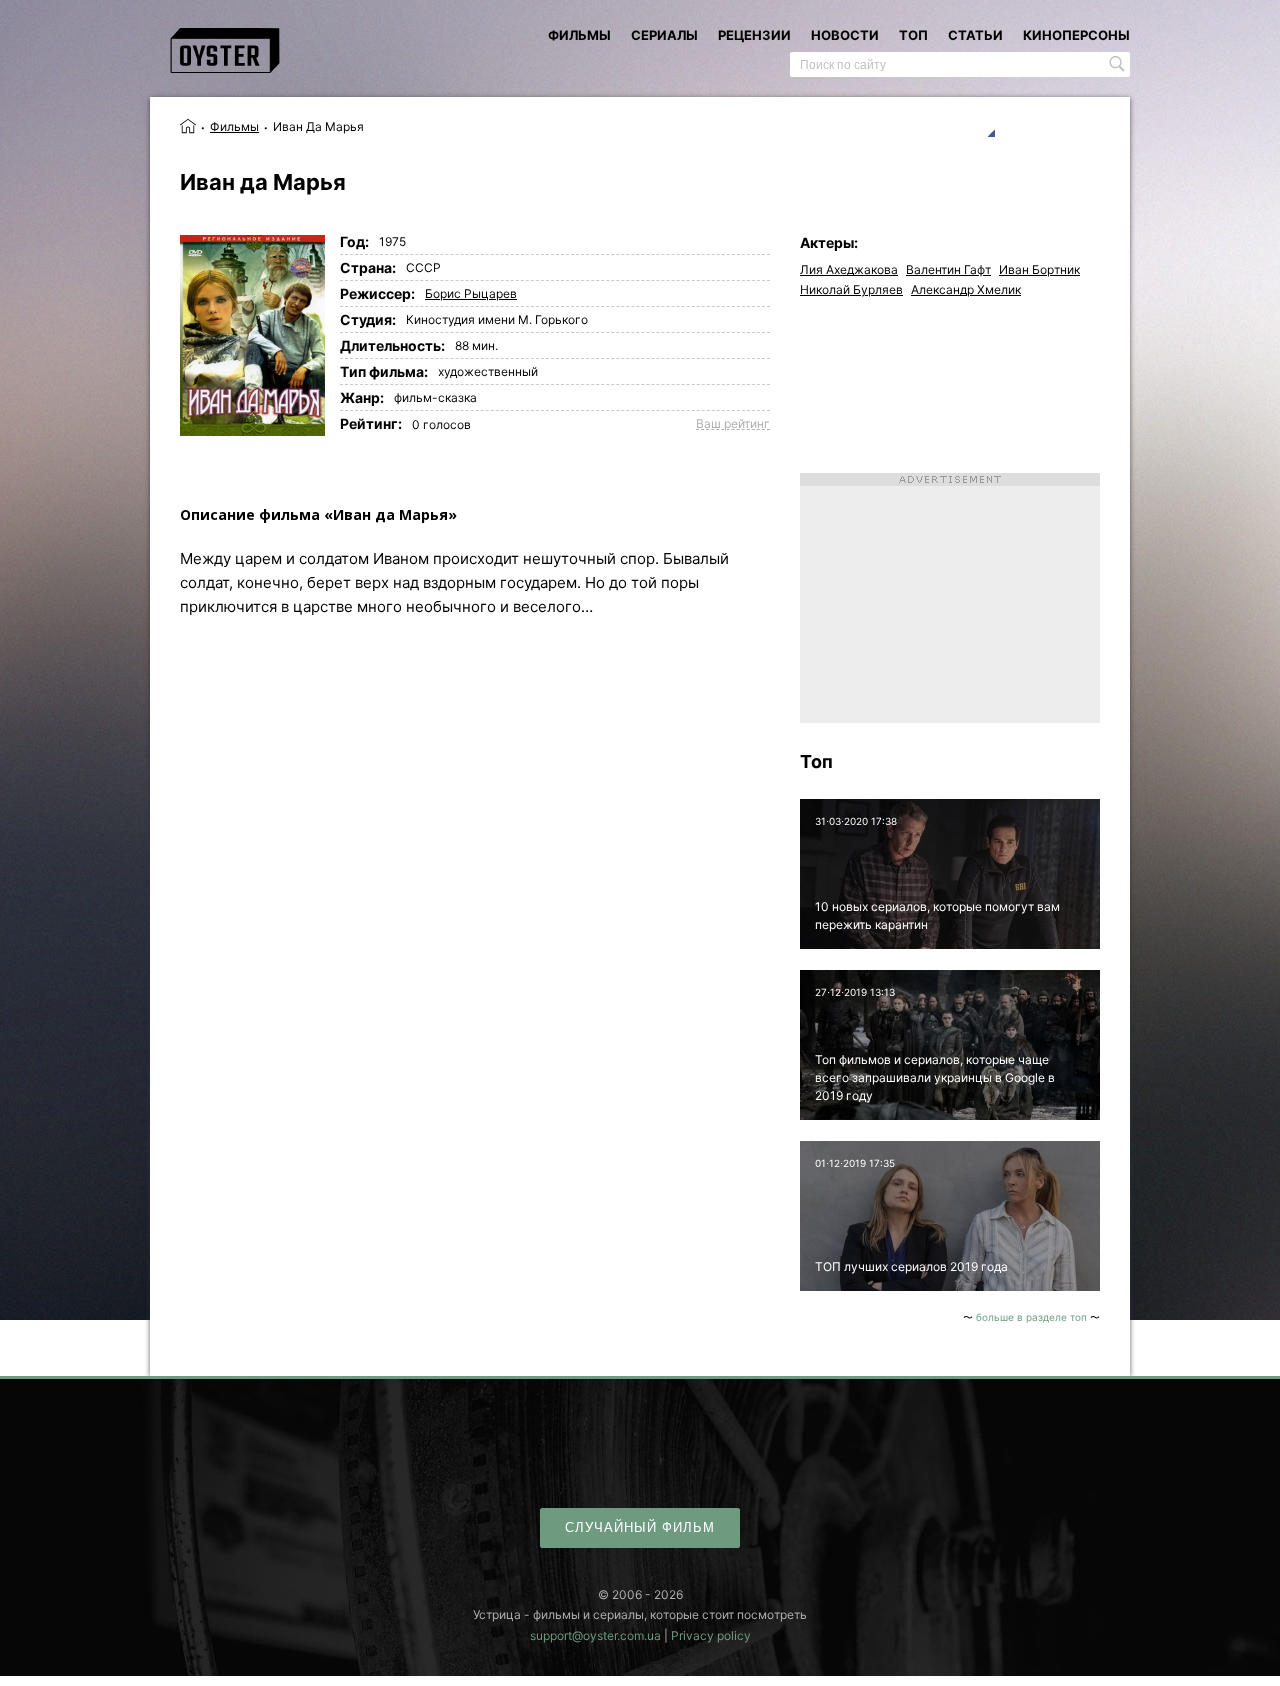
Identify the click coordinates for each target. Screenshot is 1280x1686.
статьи (975, 35)
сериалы (664, 35)
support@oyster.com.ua (595, 1635)
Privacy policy (711, 1635)
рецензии (754, 35)
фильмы (579, 35)
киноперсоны (1076, 35)
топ (913, 35)
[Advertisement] (950, 598)
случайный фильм (640, 1527)
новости (845, 35)
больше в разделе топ (1031, 1317)
